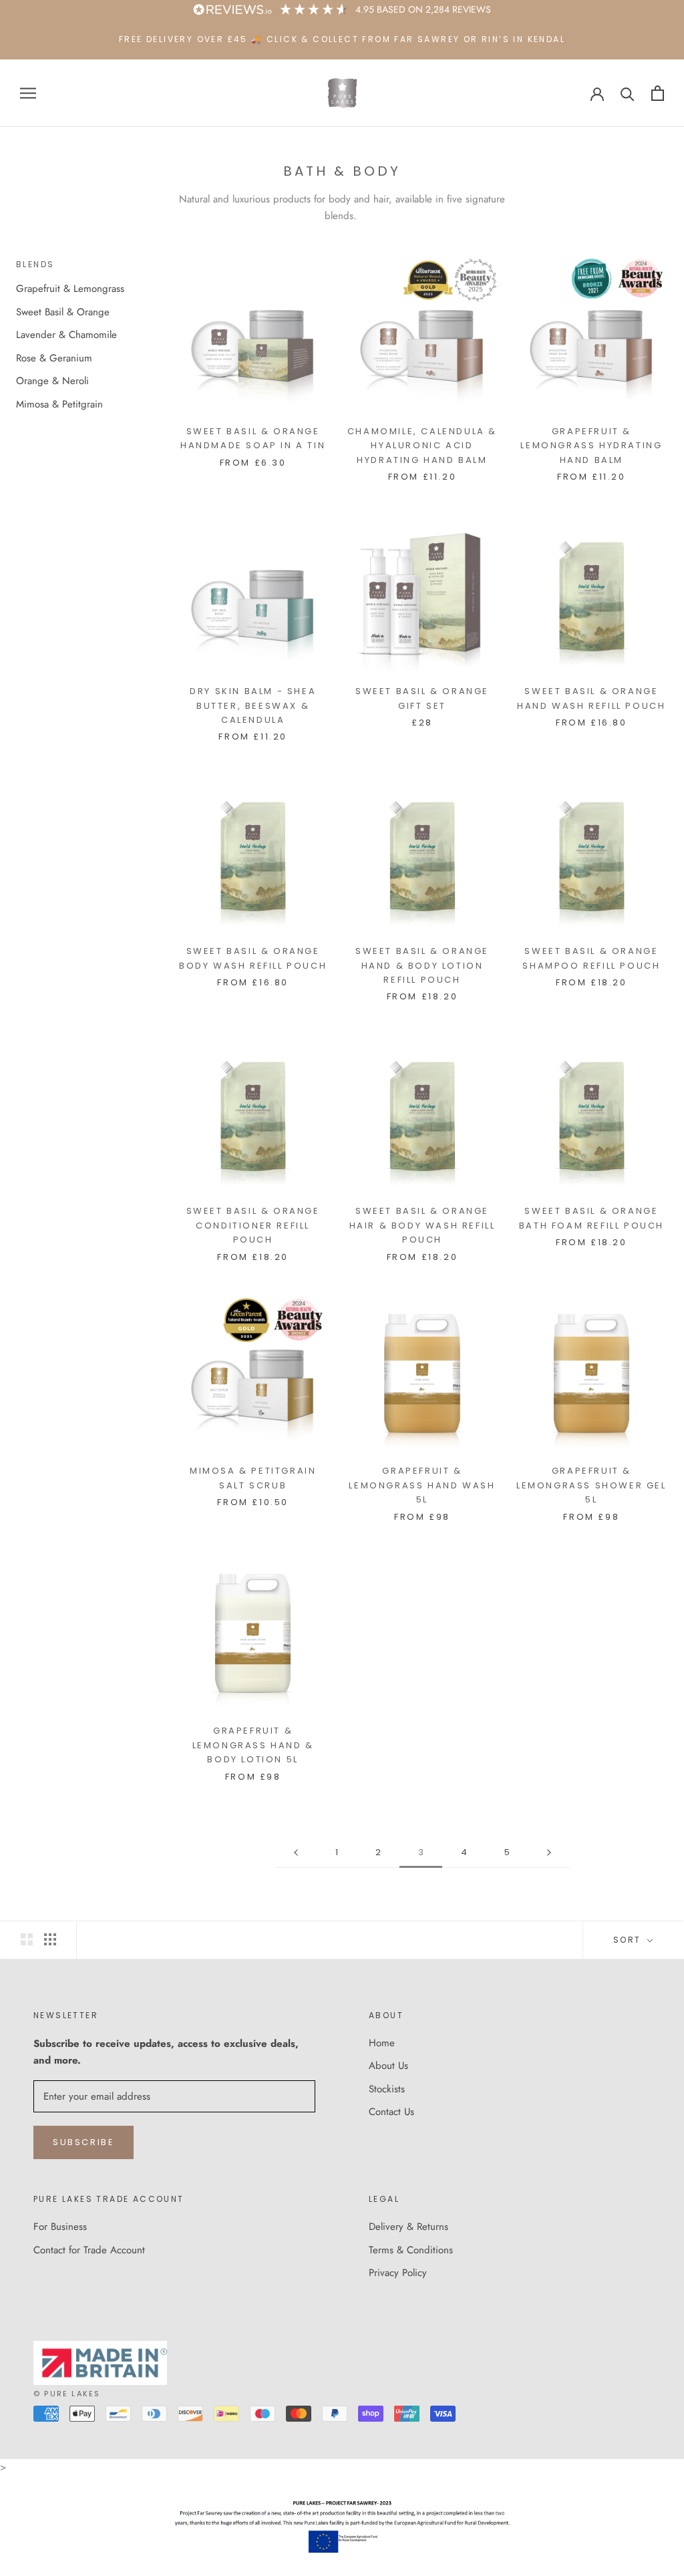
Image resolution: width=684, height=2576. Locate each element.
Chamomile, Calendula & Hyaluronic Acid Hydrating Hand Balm (422, 446)
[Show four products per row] (50, 1939)
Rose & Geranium (54, 358)
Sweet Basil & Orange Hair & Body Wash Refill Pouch (422, 1225)
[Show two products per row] (27, 1939)
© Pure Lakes (67, 2394)
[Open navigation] (28, 93)
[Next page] (549, 1853)
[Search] (628, 93)
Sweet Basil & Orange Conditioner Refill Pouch (253, 1225)
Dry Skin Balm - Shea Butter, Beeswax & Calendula (253, 705)
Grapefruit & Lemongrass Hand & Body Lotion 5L (253, 1745)
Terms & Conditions (411, 2250)
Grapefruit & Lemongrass (70, 289)
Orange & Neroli (52, 381)
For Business (60, 2227)
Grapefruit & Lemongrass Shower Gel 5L (591, 1485)
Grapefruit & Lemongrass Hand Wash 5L (422, 1485)
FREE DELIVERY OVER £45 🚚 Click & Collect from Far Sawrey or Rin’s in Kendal (342, 39)
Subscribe (83, 2142)
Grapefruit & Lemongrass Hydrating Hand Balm (591, 446)
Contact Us (391, 2112)
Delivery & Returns (408, 2227)
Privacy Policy (398, 2273)
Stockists (387, 2089)
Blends (35, 264)
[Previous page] (296, 1853)
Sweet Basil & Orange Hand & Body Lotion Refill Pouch (422, 965)
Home (382, 2043)
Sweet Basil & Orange (63, 312)
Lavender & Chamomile (66, 335)
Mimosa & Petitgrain (59, 404)
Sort (629, 1940)
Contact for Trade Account (89, 2250)
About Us (388, 2066)
